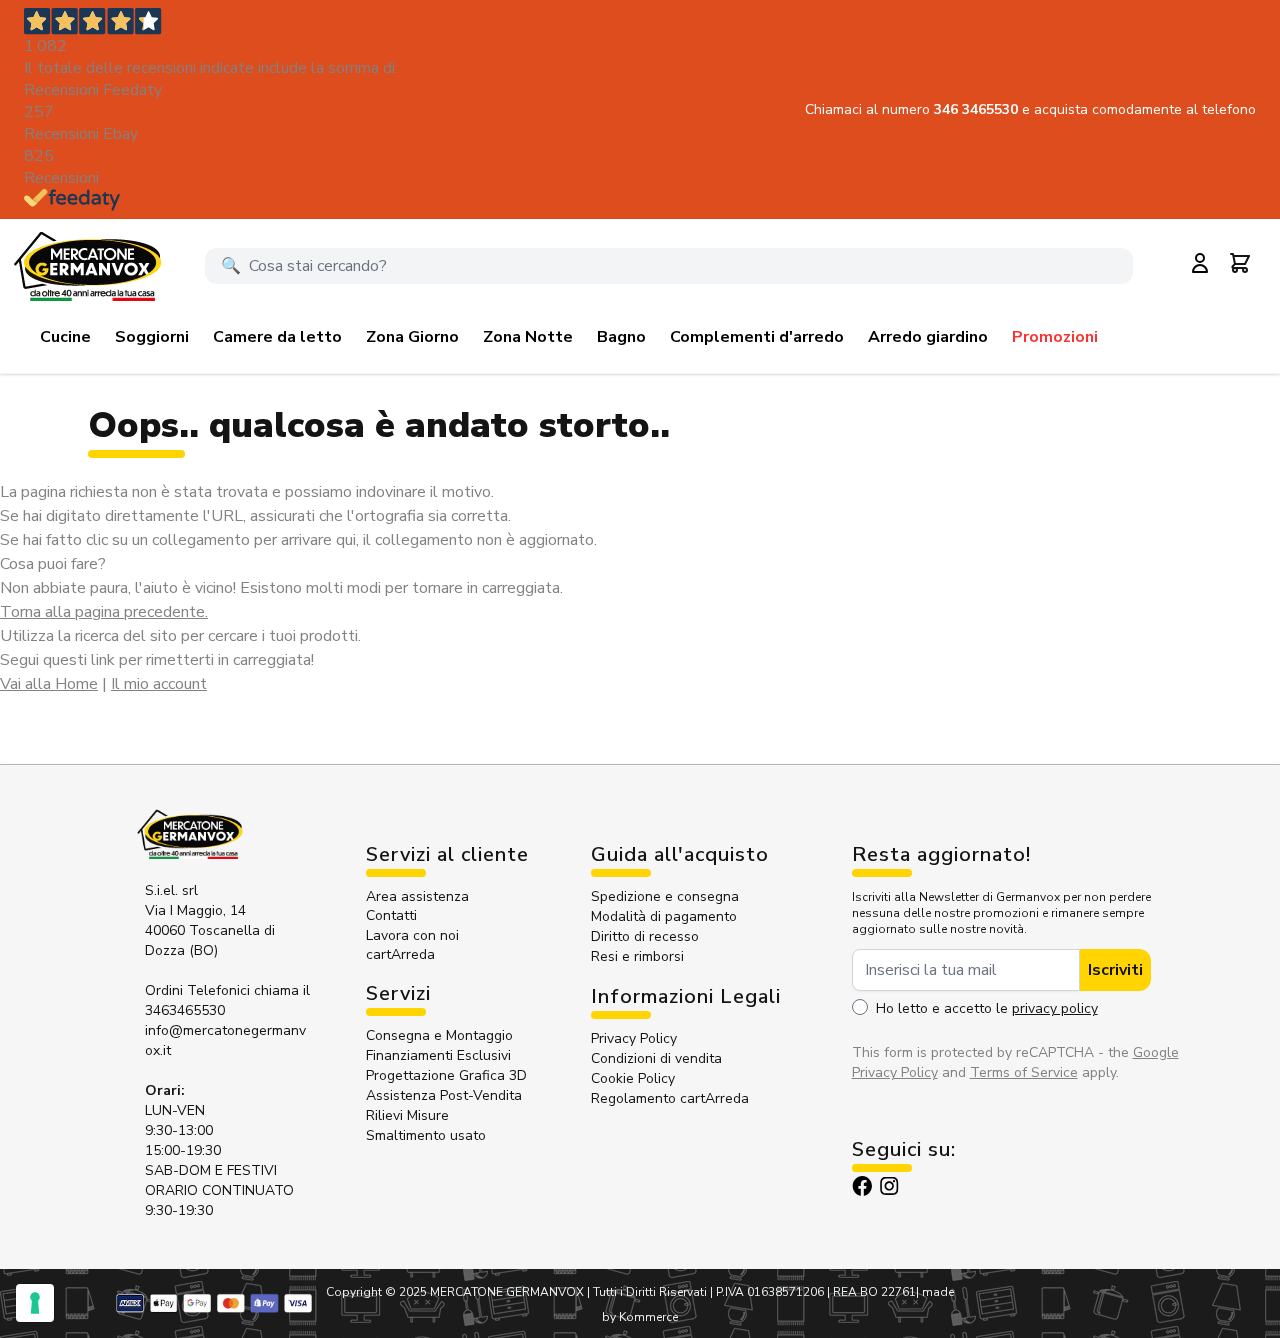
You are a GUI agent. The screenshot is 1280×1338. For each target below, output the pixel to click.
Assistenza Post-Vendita (444, 1095)
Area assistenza (419, 896)
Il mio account (159, 684)
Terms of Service (1024, 1072)
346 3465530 (978, 109)
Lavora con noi (412, 935)
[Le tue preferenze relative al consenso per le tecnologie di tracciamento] (35, 1303)
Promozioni (1055, 337)
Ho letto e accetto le (987, 1008)
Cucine (65, 337)
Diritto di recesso (645, 936)
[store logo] (87, 266)
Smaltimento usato (426, 1135)
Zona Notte (528, 337)
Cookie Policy (633, 1078)
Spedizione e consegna (665, 896)
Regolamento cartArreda (670, 1098)
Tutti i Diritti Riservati (650, 1292)
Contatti (391, 915)
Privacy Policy (634, 1038)
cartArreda (400, 954)
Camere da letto (277, 337)
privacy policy (1055, 1008)
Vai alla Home (49, 684)
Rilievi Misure (407, 1115)
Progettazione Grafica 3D (446, 1075)
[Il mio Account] (1200, 263)
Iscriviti (1115, 970)
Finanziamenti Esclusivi (438, 1055)
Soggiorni (152, 337)
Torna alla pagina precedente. (104, 612)
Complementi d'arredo (757, 337)
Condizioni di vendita (656, 1058)
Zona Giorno (412, 337)
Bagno (621, 337)
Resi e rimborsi (637, 956)
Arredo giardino (928, 337)
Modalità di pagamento (664, 916)
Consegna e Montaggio (439, 1035)
